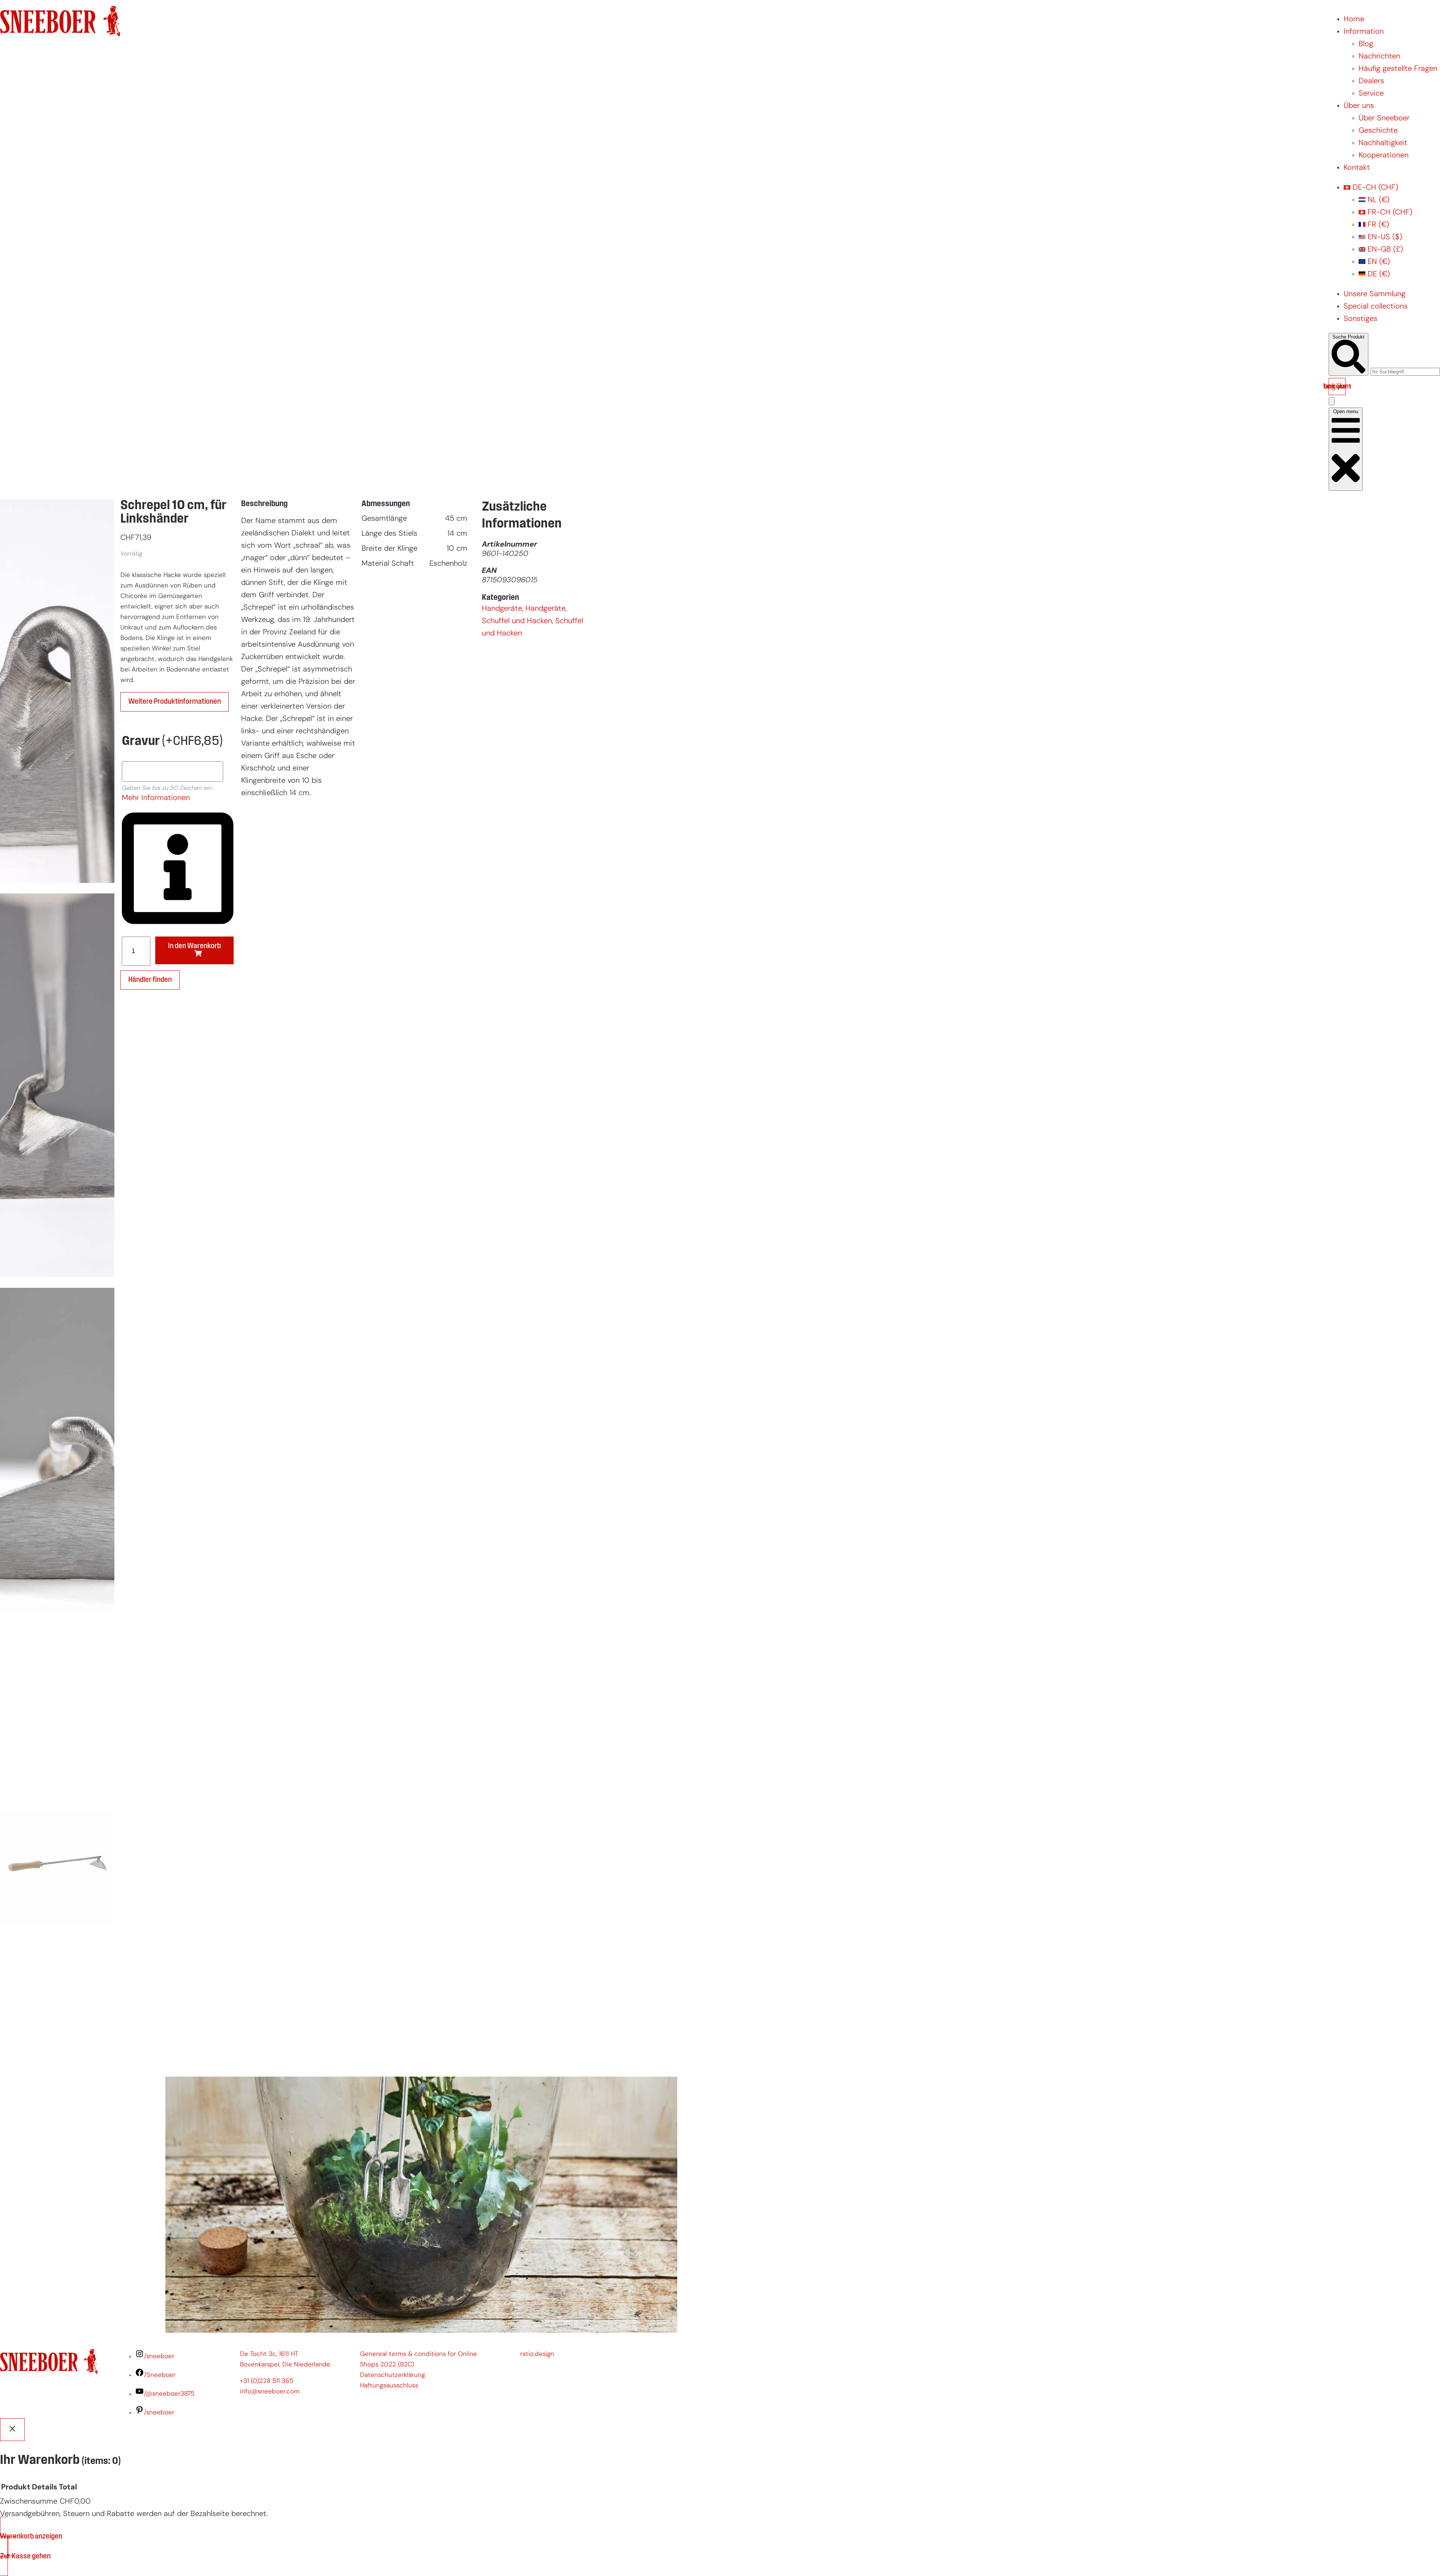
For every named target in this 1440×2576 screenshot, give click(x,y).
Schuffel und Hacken (517, 621)
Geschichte (1378, 131)
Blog (1366, 44)
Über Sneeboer (1384, 118)
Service (1371, 94)
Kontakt (1357, 168)
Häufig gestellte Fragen (1398, 69)
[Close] (12, 2430)
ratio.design (537, 2354)
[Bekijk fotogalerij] (57, 2058)
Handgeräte (502, 609)
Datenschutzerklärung (392, 2375)
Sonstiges (1360, 319)
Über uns (1359, 106)
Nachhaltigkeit (1383, 143)
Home (1354, 19)
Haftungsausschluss (389, 2386)
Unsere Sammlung (1375, 294)
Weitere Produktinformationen (175, 702)
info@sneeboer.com (270, 2392)
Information (1364, 32)
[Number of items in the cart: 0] (1332, 401)
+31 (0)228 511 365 (267, 2381)
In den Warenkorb (194, 946)
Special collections (1376, 307)
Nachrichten (1379, 57)
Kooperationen (1384, 156)
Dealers (1371, 81)
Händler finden (150, 980)
